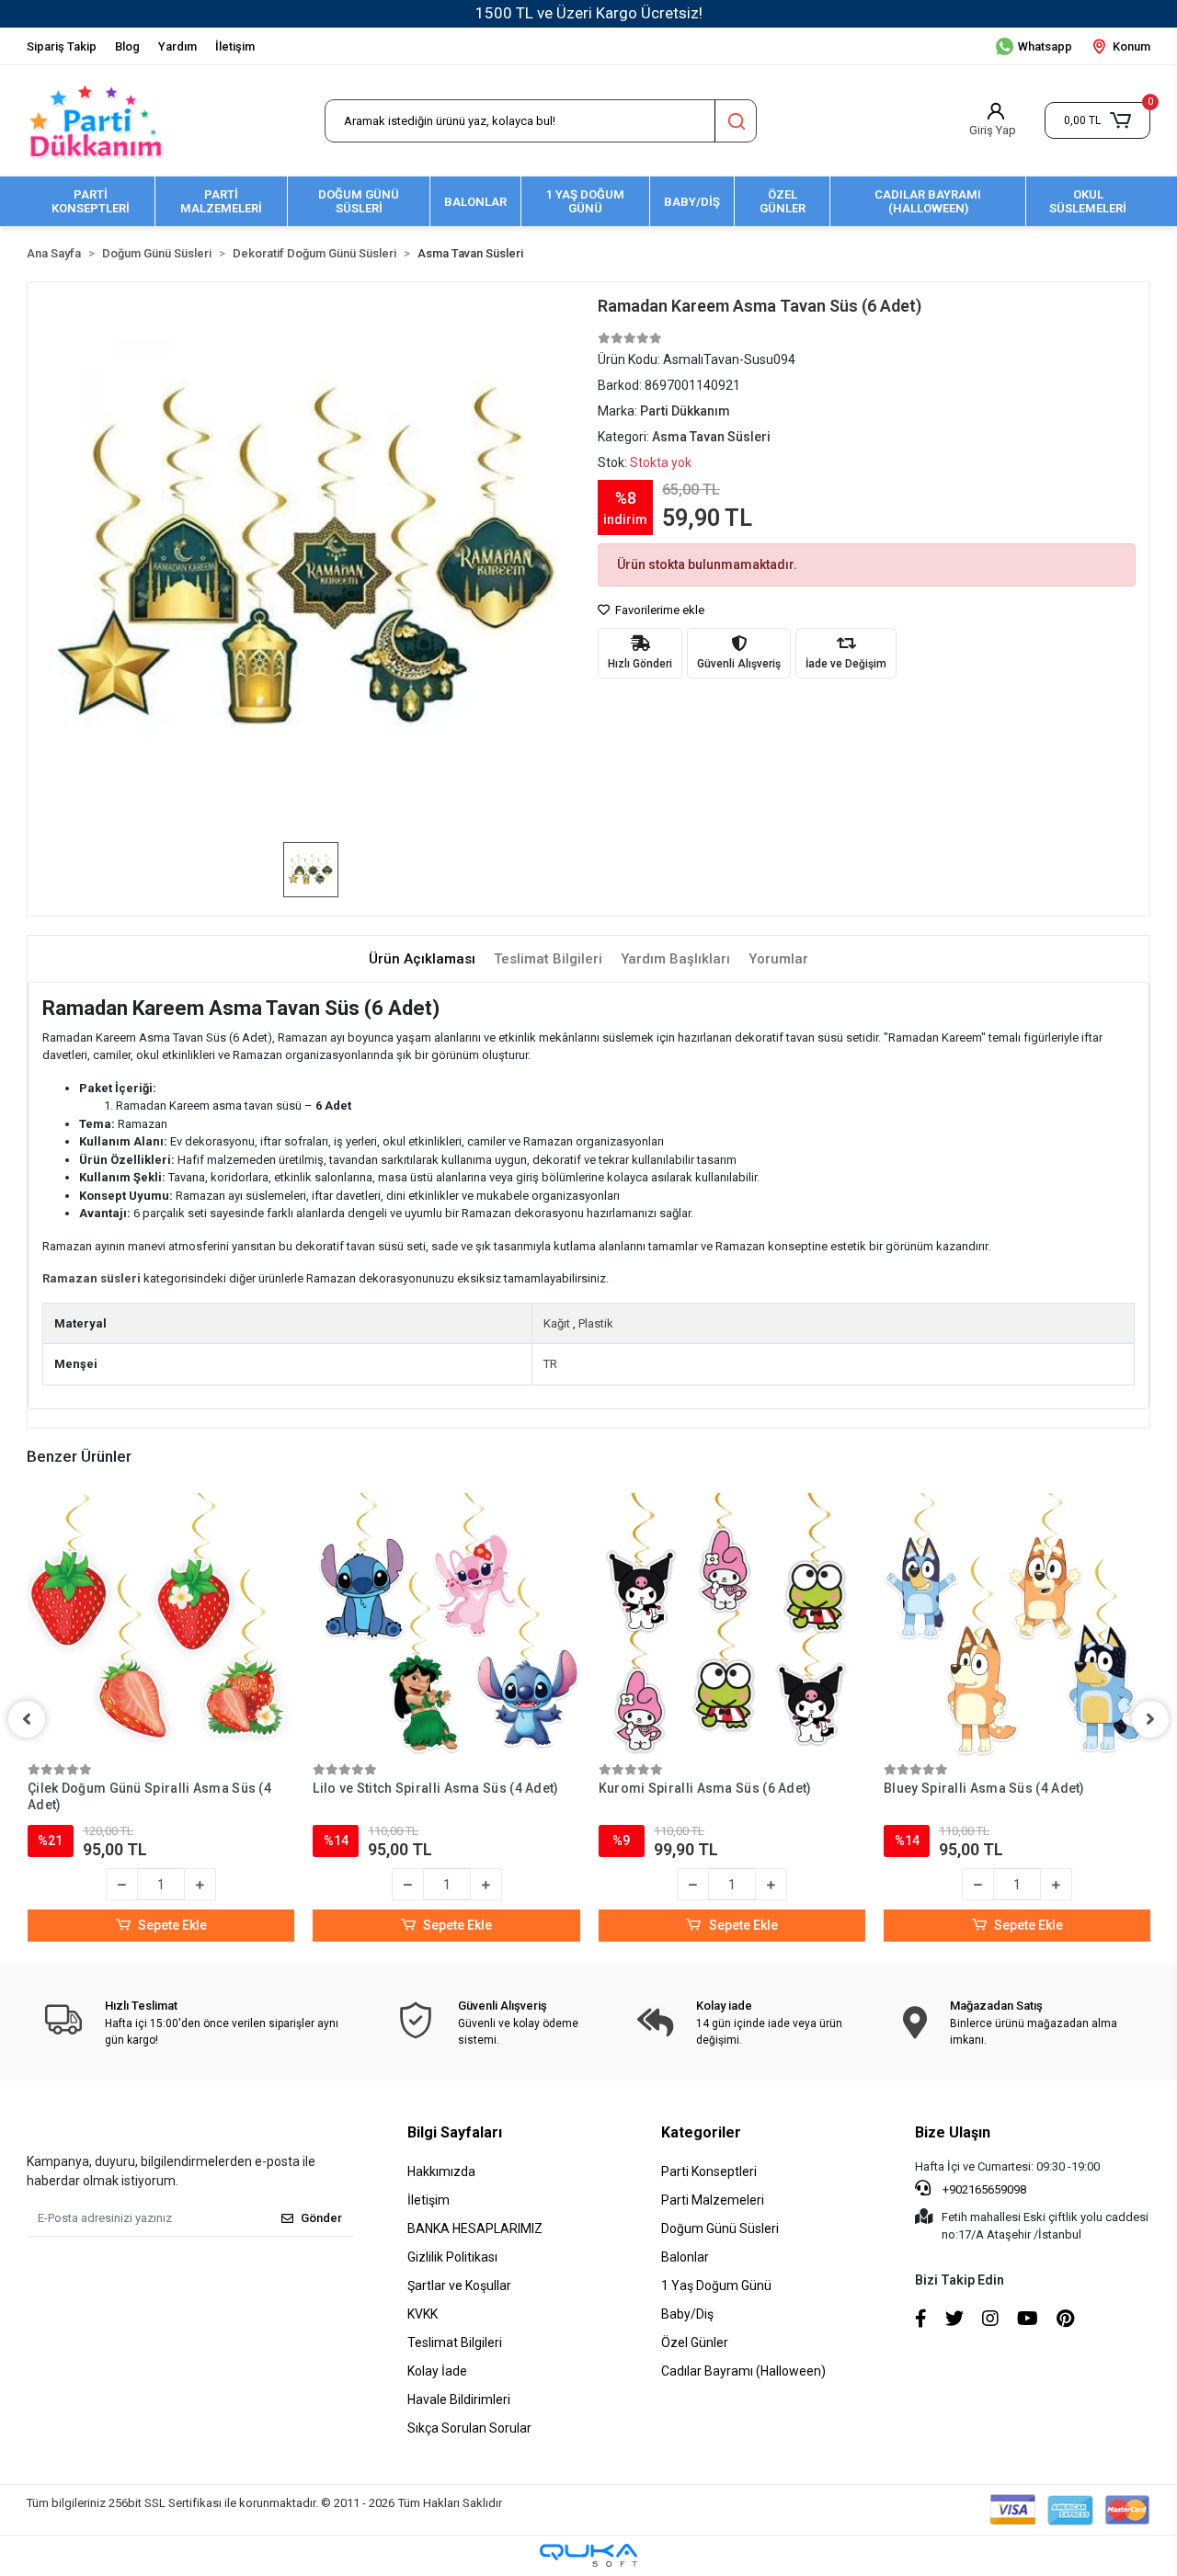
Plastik (596, 1323)
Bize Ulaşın (953, 2132)
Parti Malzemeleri (713, 2200)
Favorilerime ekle (658, 610)
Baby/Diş (687, 2314)
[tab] (422, 959)
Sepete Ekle (172, 1925)
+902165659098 (983, 2189)
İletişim (235, 46)
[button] (1097, 120)
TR (550, 1364)
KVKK (423, 2314)
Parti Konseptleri (709, 2171)
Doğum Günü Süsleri (720, 2228)
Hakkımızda (441, 2171)
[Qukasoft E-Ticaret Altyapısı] (588, 2555)
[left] (27, 1719)
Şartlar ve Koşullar (459, 2285)
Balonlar (685, 2257)
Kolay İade (437, 2371)
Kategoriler (701, 2132)
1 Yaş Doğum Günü (716, 2285)
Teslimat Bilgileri (455, 2342)
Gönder (321, 2218)
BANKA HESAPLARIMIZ (475, 2228)
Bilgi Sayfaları (455, 2132)
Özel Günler (695, 2342)
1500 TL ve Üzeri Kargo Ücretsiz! (589, 13)
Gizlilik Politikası (452, 2257)
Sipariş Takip (62, 46)
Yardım (177, 46)
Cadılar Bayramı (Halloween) (743, 2371)
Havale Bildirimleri (459, 2399)
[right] (1150, 1719)
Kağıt (557, 1323)
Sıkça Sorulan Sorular (469, 2428)
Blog (127, 46)
